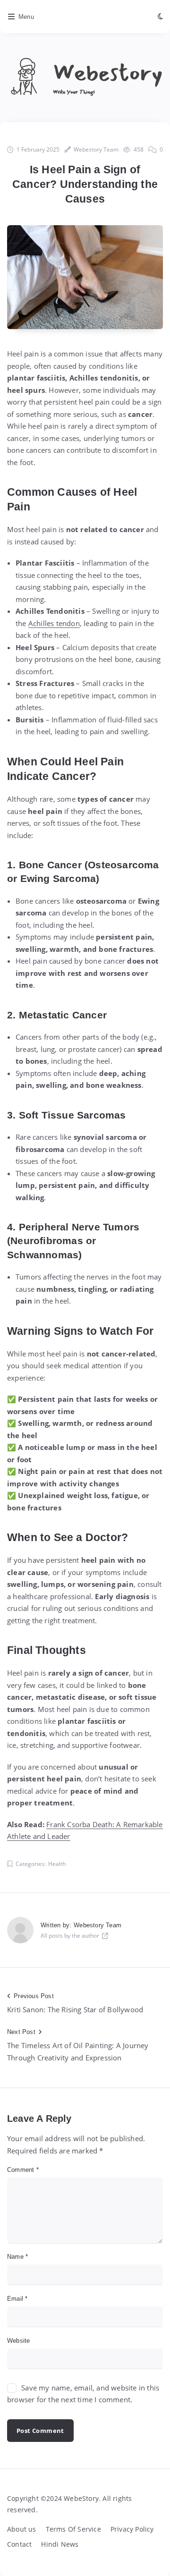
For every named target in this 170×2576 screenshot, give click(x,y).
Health (57, 1864)
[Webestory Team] (20, 1930)
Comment (23, 2170)
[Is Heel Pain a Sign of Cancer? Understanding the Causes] (85, 277)
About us (22, 2529)
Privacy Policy (132, 2529)
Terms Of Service (73, 2529)
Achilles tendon (54, 623)
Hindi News (60, 2544)
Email (17, 2299)
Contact (19, 2544)
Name (17, 2257)
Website (18, 2341)
